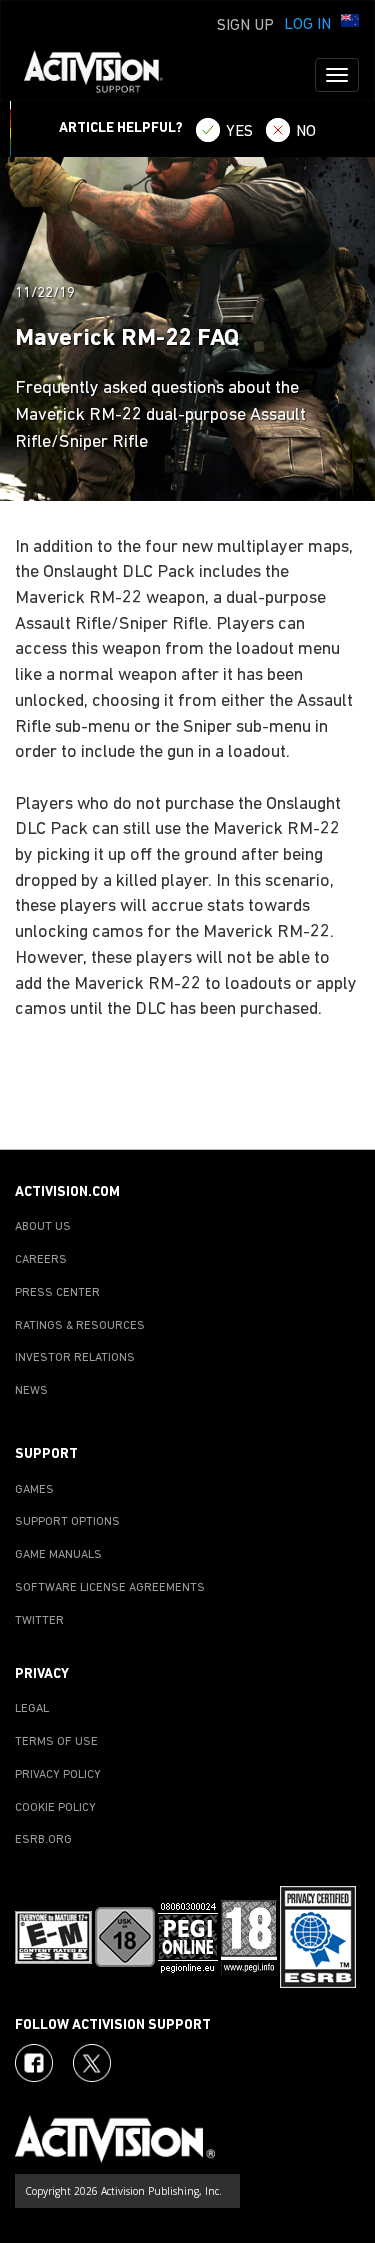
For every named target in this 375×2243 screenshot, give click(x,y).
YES (239, 132)
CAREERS (41, 1260)
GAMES (34, 1490)
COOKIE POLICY (55, 1808)
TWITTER (39, 1621)
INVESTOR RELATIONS (75, 1358)
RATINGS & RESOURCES (80, 1326)
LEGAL (32, 1709)
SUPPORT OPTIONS (67, 1522)
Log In (307, 25)
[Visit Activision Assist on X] (92, 2063)
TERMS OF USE (56, 1742)
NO (306, 132)
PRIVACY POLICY (58, 1775)
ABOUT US (43, 1227)
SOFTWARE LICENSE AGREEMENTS (110, 1588)
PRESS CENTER (57, 1293)
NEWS (31, 1391)
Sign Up (245, 26)
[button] (350, 23)
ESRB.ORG (43, 1840)
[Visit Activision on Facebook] (34, 2063)
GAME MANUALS (58, 1555)
